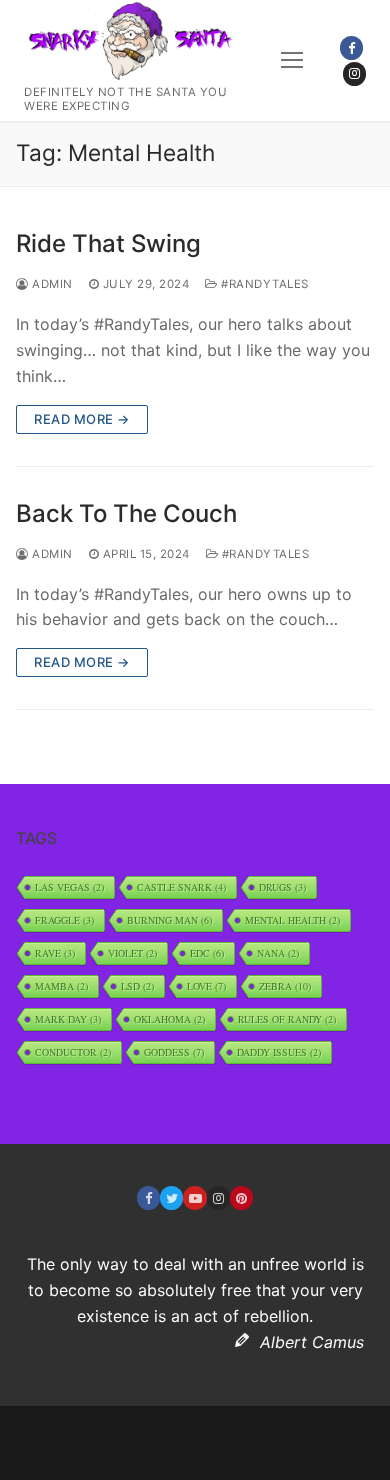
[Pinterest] (241, 1197)
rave (55, 953)
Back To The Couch (126, 513)
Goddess (174, 1052)
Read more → (82, 419)
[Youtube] (194, 1197)
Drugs (282, 887)
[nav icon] (292, 60)
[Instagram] (354, 73)
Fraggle (64, 920)
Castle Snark (181, 887)
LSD (137, 986)
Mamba (61, 986)
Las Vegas (69, 887)
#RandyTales (263, 284)
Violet (132, 953)
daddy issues (279, 1052)
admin (51, 284)
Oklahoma (169, 1019)
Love (206, 986)
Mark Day (68, 1019)
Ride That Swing (108, 243)
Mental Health (292, 920)
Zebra (285, 986)
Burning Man (169, 920)
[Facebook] (351, 47)
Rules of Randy (287, 1019)
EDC (207, 953)
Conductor (73, 1052)
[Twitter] (171, 1197)
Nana (278, 953)
